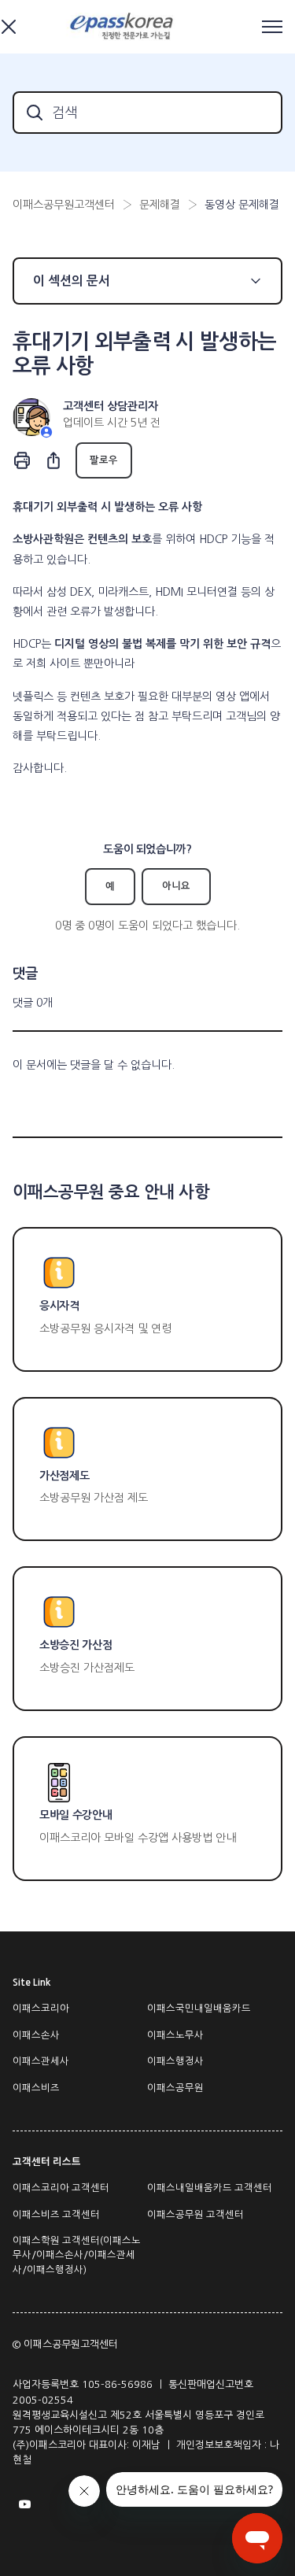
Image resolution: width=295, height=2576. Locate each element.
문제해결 (160, 205)
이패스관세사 (41, 2061)
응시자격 (59, 1306)
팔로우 (104, 460)
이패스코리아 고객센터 (61, 2188)
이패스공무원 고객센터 (195, 2215)
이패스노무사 (175, 2035)
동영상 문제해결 (242, 205)
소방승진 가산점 (76, 1645)
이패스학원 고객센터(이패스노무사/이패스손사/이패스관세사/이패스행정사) (77, 2255)
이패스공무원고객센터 (64, 205)
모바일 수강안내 (76, 1815)
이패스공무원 (175, 2088)
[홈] (124, 27)
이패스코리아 (41, 2009)
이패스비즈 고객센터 (56, 2215)
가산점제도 (64, 1476)
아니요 (176, 886)
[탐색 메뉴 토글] (272, 27)
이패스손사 (36, 2035)
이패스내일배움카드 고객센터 (210, 2188)
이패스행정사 (175, 2061)
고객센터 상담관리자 (111, 406)
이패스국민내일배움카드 (199, 2009)
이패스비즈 (36, 2088)
